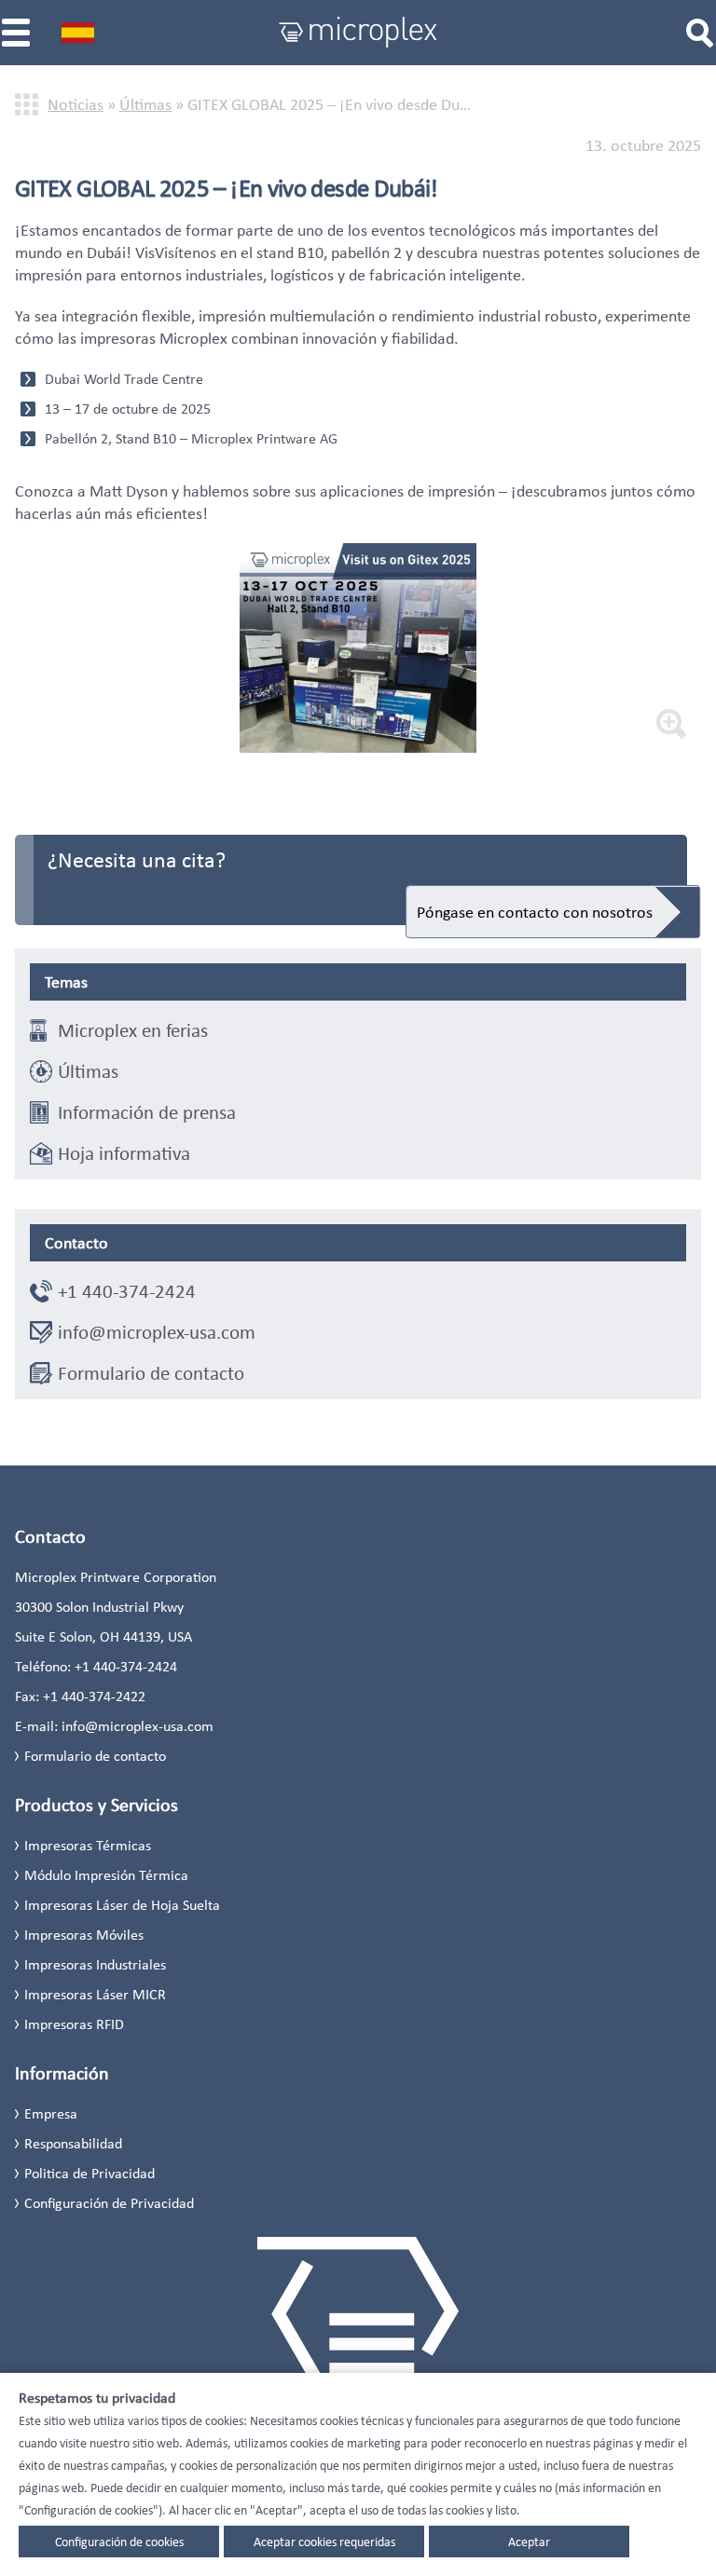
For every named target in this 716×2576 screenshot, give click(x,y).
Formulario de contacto (151, 1373)
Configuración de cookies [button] (119, 2542)
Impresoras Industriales (95, 1964)
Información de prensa (147, 1112)
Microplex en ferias (133, 1030)
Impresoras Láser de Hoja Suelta (122, 1905)
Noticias (76, 104)
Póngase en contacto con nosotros (535, 912)
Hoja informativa (124, 1153)
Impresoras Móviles (84, 1935)
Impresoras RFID (74, 2024)
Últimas (145, 104)
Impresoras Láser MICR (95, 1994)
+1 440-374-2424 (127, 1291)
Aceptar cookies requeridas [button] (324, 2542)
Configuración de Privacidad (109, 2203)
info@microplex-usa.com (157, 1332)
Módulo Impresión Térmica (106, 1875)
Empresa (51, 2113)
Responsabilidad (73, 2143)
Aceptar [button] (529, 2542)
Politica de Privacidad (89, 2173)
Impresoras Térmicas (88, 1845)
